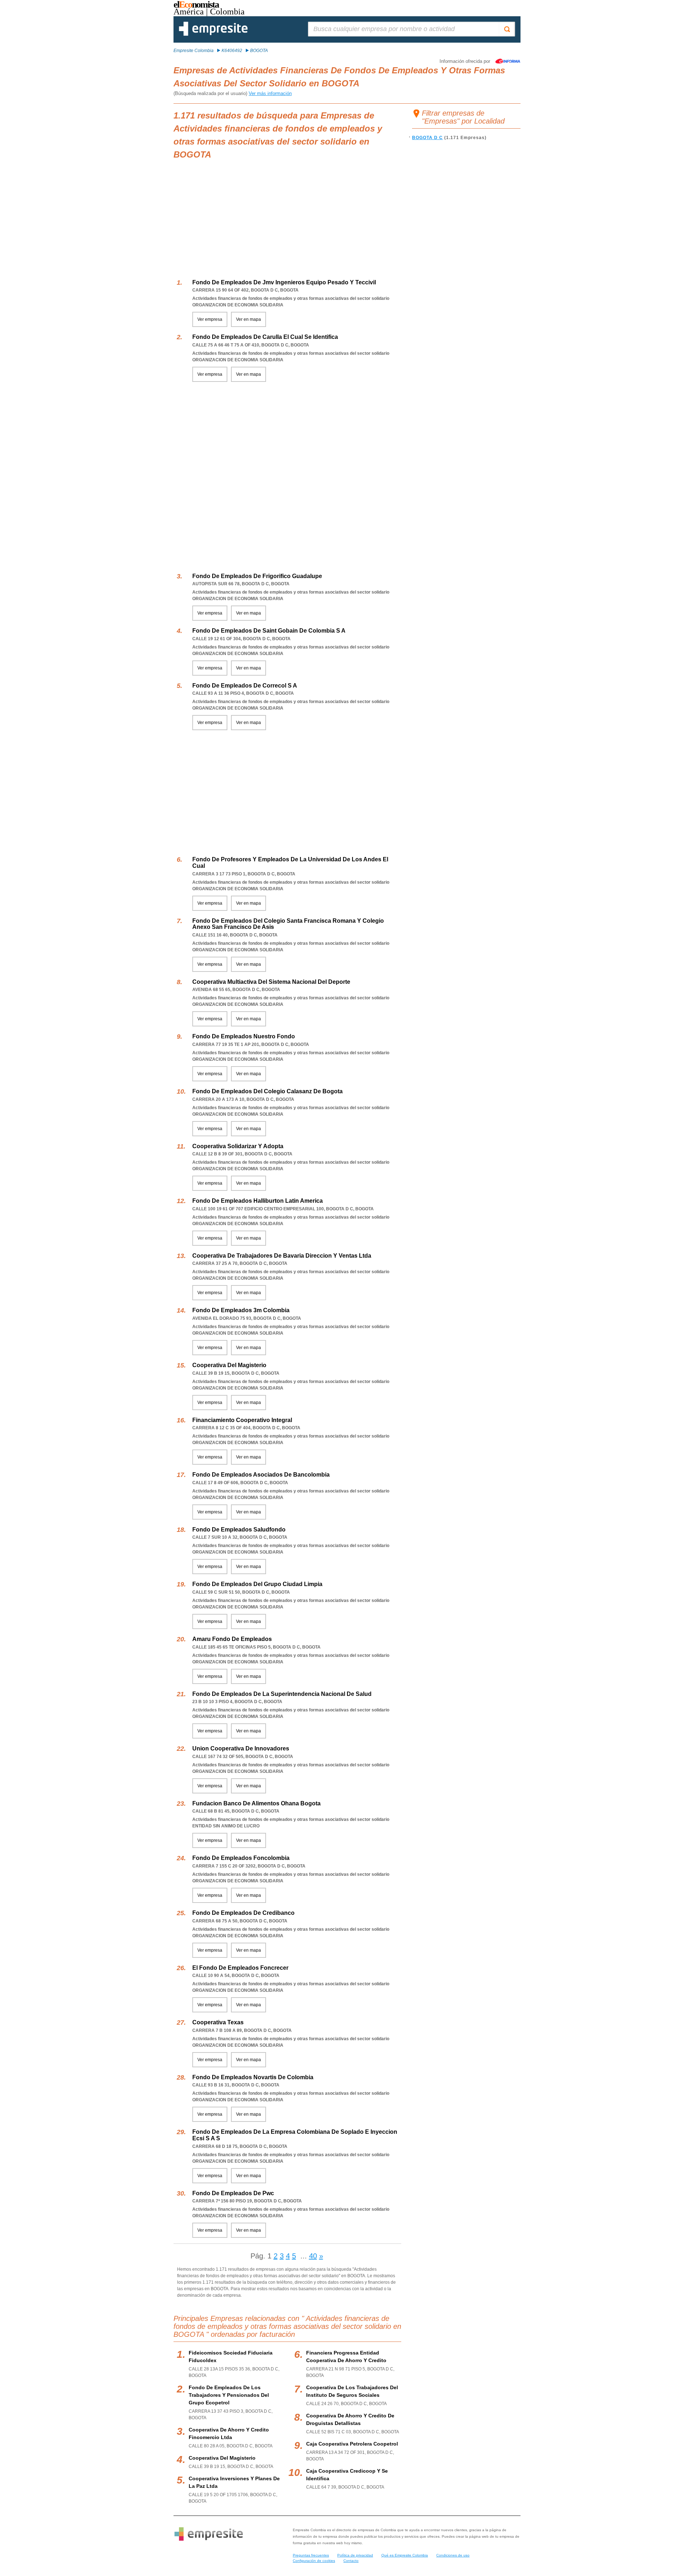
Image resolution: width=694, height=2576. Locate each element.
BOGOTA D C (427, 138)
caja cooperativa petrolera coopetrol (352, 2444)
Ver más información (270, 93)
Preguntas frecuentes (311, 2555)
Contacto (351, 2561)
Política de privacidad (355, 2555)
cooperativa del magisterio (222, 2458)
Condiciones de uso (453, 2555)
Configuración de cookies (314, 2561)
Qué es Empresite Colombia (405, 2555)
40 (313, 2256)
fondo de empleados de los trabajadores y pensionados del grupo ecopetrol (229, 2395)
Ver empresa (210, 319)
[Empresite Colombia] (213, 34)
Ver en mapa (249, 319)
